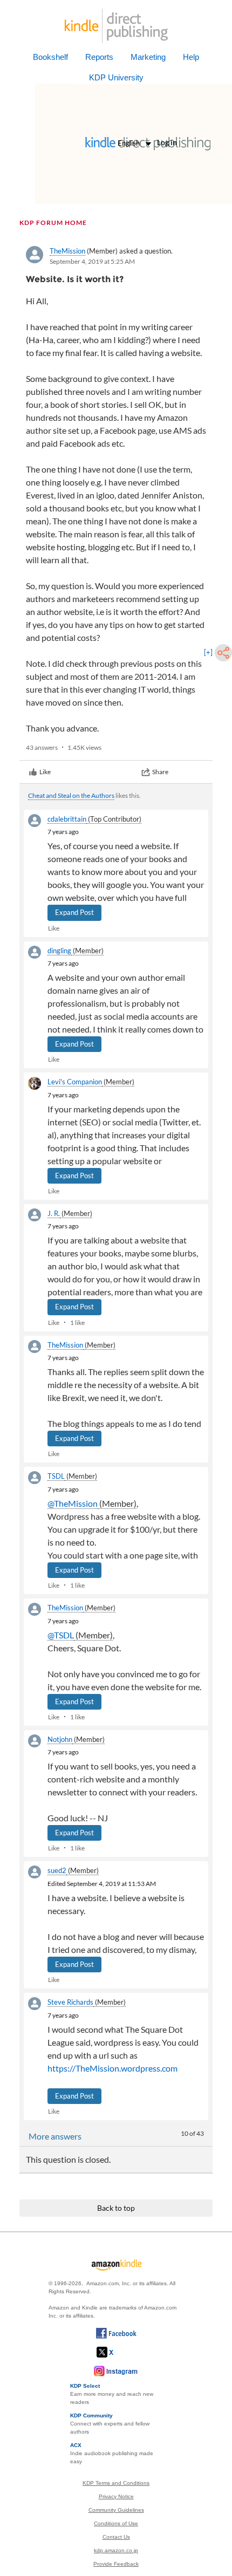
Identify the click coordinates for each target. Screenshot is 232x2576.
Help (191, 57)
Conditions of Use (116, 2523)
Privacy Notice (116, 2496)
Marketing (148, 57)
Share (160, 772)
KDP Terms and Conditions (116, 2483)
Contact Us (116, 2537)
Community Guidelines (116, 2510)
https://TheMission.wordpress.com (112, 2068)
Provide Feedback (116, 2564)
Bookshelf (50, 57)
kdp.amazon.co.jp (116, 2550)
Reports (99, 57)
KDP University (116, 77)
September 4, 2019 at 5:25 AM (92, 261)
